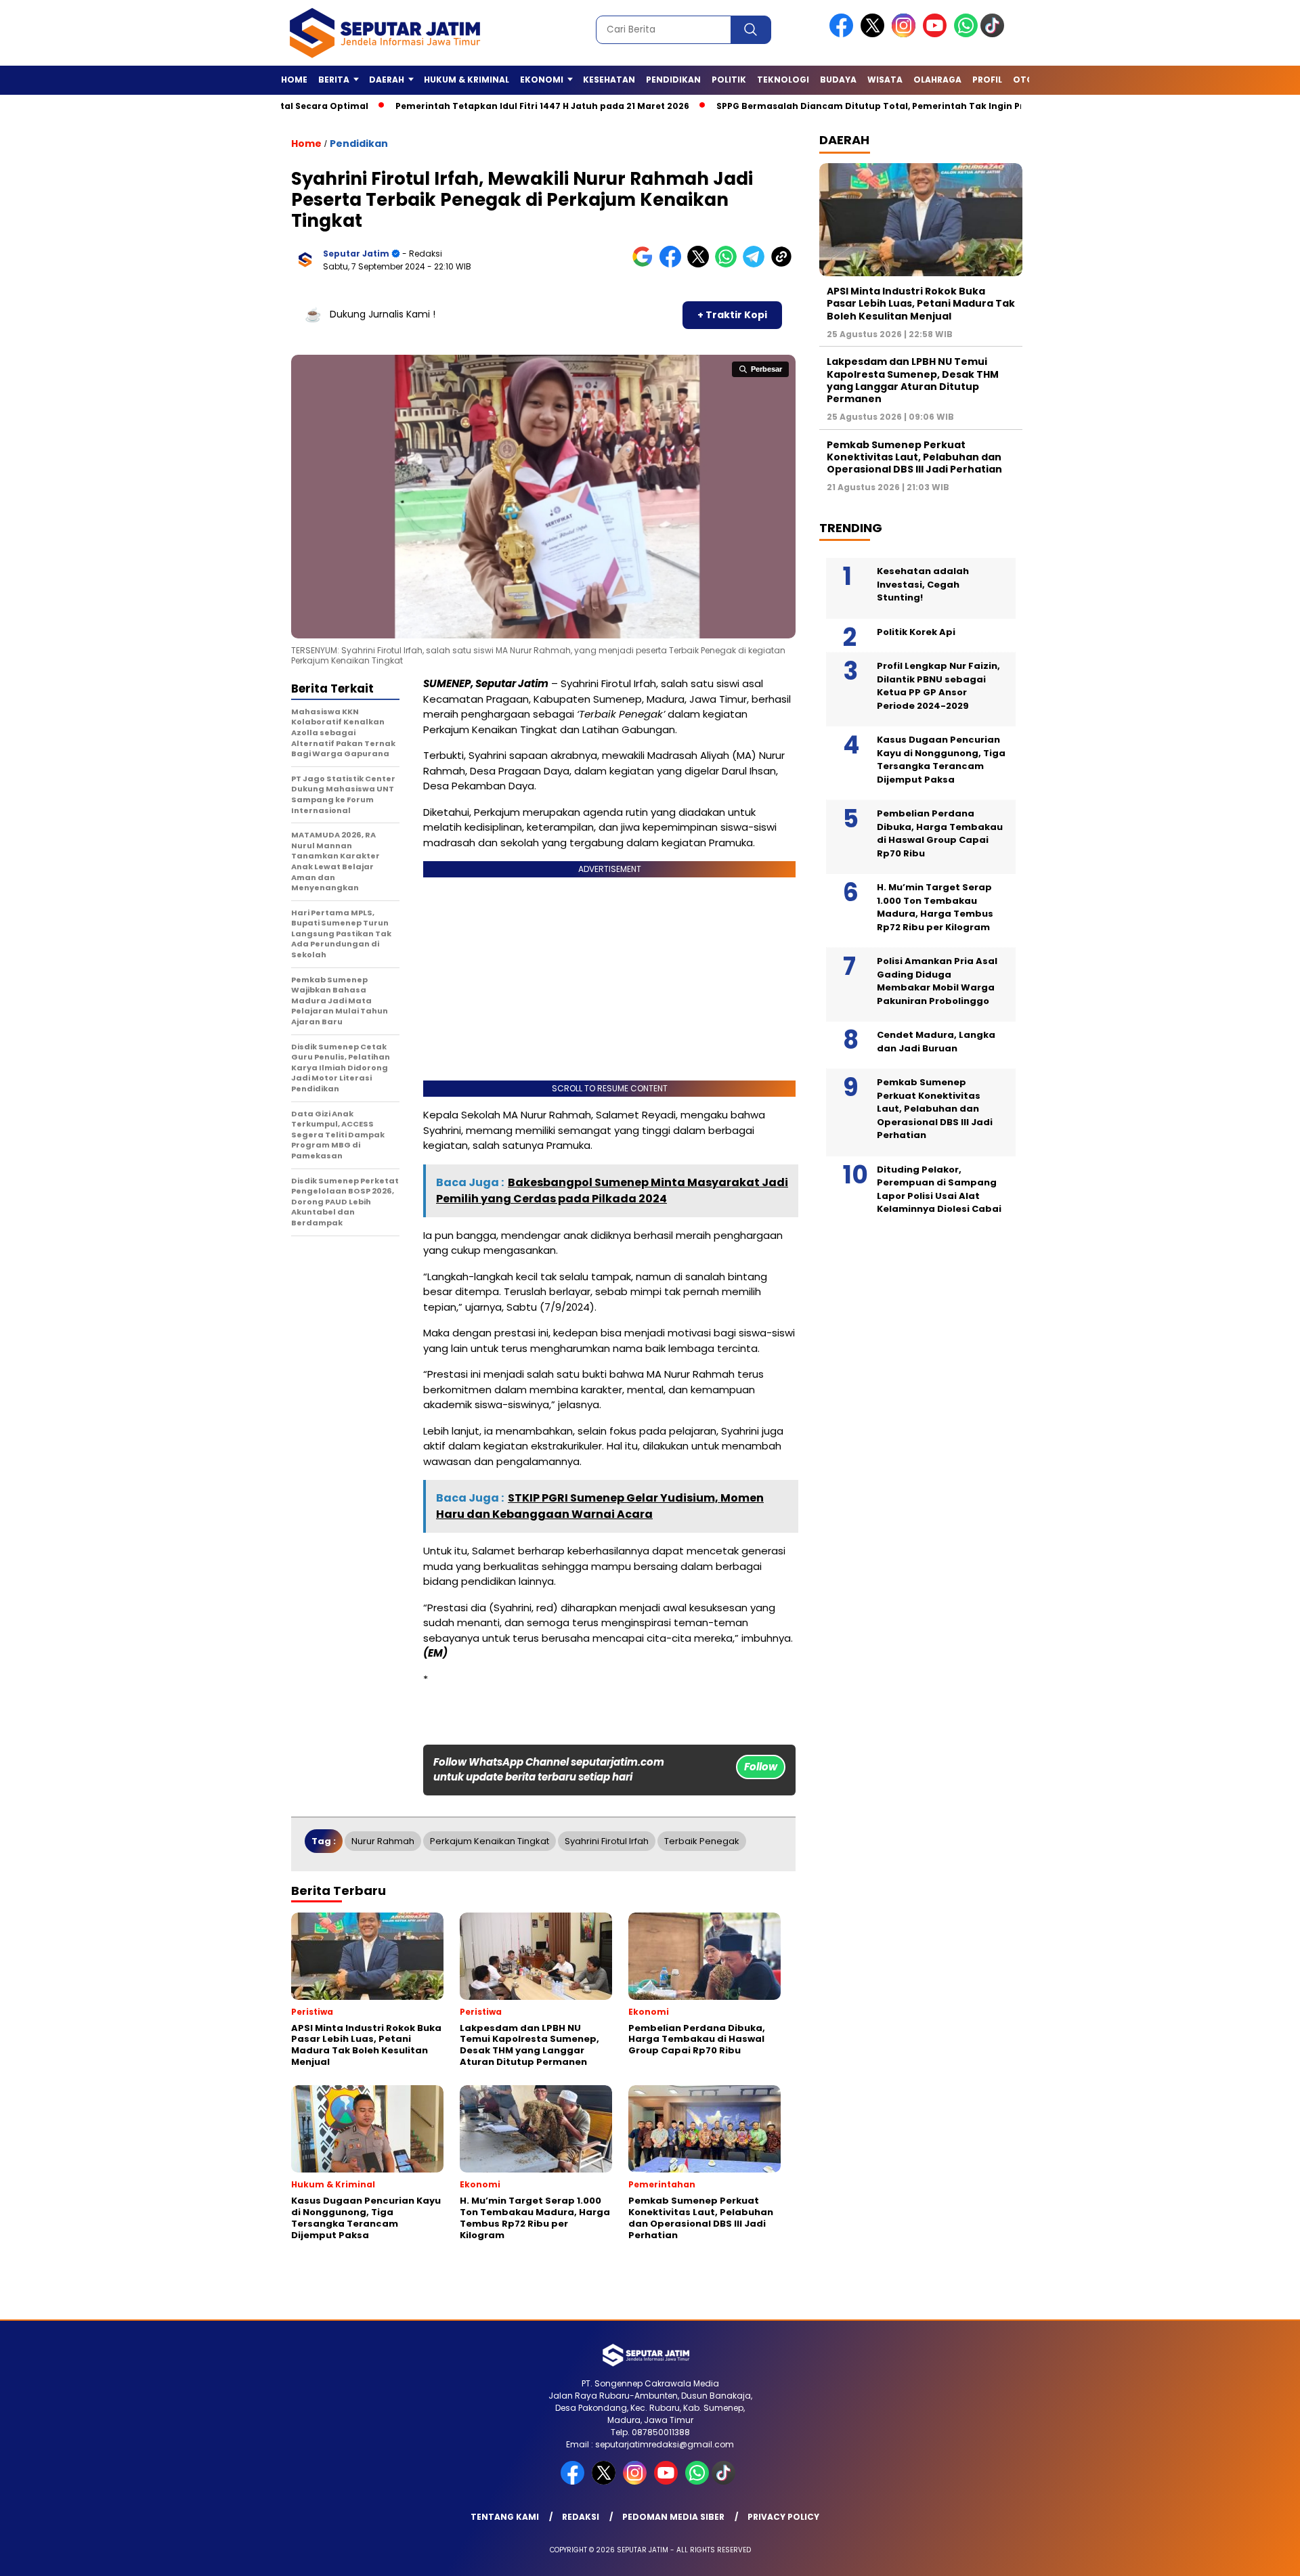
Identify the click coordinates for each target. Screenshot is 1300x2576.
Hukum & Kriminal (467, 80)
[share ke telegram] (757, 264)
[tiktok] (995, 34)
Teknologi (783, 80)
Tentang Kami (505, 2517)
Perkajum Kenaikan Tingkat (490, 1841)
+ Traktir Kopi (732, 315)
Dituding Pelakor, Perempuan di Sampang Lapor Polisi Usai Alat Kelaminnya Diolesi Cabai (939, 1189)
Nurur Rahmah (383, 1841)
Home (294, 80)
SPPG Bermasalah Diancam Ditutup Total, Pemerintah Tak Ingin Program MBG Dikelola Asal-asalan (875, 106)
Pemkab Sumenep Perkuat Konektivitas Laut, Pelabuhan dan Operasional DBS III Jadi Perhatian (914, 457)
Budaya (838, 80)
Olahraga (937, 80)
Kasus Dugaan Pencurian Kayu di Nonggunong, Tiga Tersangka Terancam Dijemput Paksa (941, 760)
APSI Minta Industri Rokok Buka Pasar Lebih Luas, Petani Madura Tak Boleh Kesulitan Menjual (921, 303)
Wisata (885, 80)
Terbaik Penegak (702, 1841)
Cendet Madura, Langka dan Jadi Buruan (936, 1042)
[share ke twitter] (701, 264)
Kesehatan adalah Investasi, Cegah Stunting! (923, 584)
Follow (761, 1767)
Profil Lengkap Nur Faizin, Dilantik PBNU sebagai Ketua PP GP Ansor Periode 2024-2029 (938, 686)
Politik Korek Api (916, 632)
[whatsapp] (966, 34)
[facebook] (844, 34)
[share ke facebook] (673, 264)
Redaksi (581, 2517)
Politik (729, 80)
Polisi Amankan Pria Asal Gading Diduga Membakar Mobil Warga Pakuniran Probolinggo (937, 981)
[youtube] (937, 34)
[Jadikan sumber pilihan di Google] (646, 264)
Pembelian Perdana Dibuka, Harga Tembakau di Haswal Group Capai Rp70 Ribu (940, 833)
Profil (987, 80)
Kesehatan (609, 80)
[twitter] (875, 34)
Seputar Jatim (356, 254)
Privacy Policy (783, 2517)
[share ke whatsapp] (729, 264)
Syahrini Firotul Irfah (607, 1841)
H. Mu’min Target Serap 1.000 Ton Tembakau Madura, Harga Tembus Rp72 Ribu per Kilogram (935, 907)
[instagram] (906, 34)
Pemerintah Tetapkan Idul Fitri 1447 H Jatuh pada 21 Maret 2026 (471, 106)
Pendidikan (673, 80)
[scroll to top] (1250, 2555)
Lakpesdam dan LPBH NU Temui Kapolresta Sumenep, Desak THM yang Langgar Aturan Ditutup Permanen (913, 380)
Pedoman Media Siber (673, 2517)
